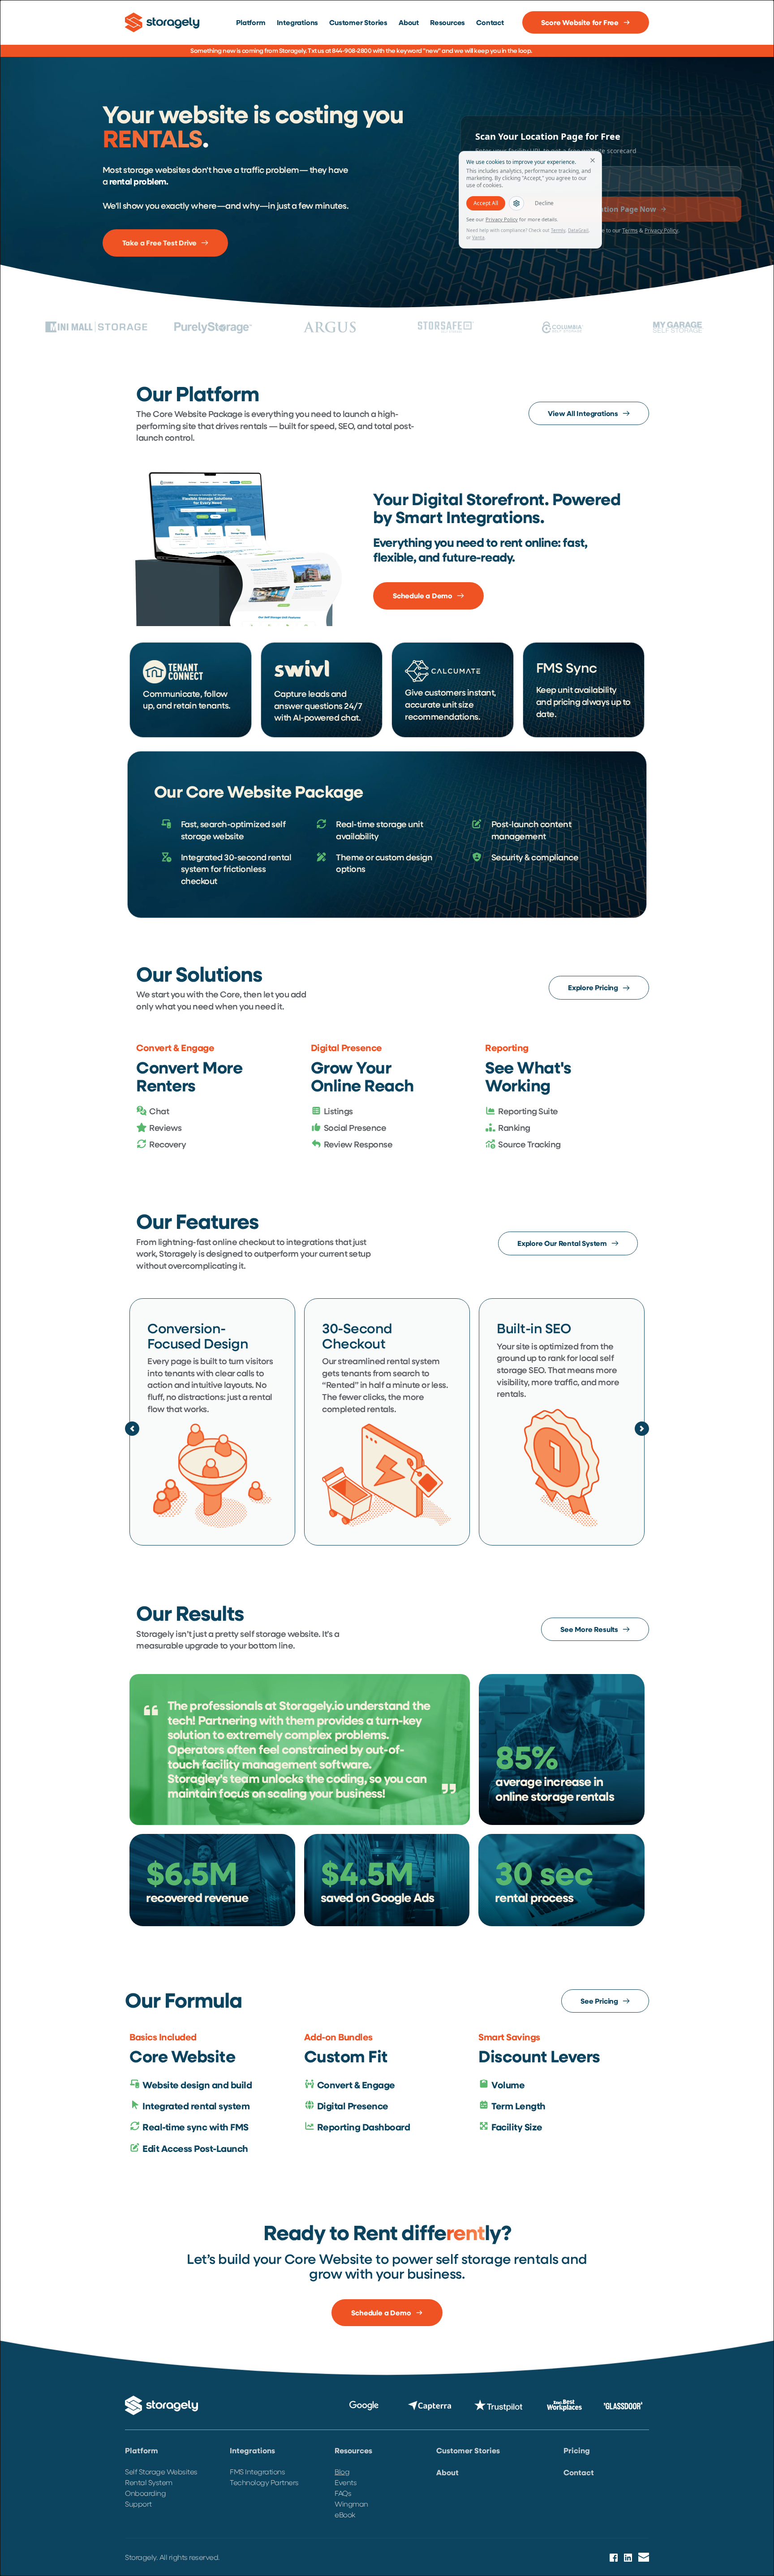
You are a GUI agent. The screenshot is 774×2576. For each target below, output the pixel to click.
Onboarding (145, 2493)
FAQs (343, 2493)
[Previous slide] (132, 1429)
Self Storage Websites (161, 2471)
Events (346, 2482)
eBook (345, 2514)
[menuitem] (251, 22)
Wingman (351, 2504)
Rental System (149, 2482)
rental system (413, 1361)
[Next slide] (642, 1429)
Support (139, 2504)
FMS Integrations (257, 2471)
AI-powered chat (326, 717)
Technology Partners (264, 2482)
